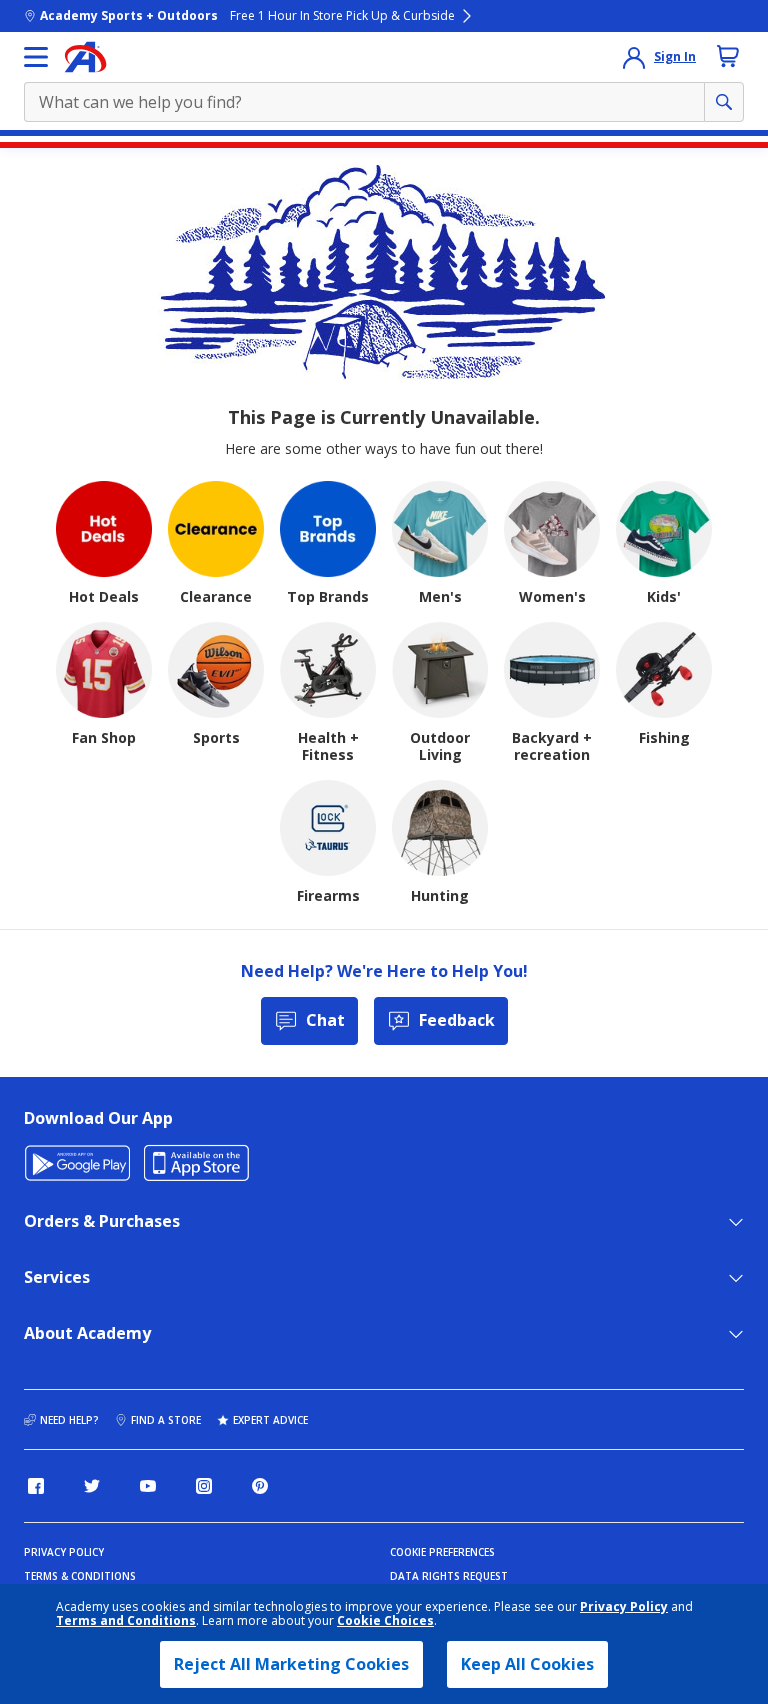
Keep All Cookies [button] (527, 1664)
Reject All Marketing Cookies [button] (291, 1664)
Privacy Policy (624, 1606)
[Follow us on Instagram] (204, 1486)
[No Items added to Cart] (728, 56)
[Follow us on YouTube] (148, 1486)
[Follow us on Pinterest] (260, 1486)
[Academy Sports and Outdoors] (85, 57)
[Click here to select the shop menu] (36, 57)
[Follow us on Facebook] (36, 1486)
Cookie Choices (385, 1621)
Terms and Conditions (126, 1620)
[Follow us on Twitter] (92, 1486)
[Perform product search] (724, 102)
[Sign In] (634, 57)
